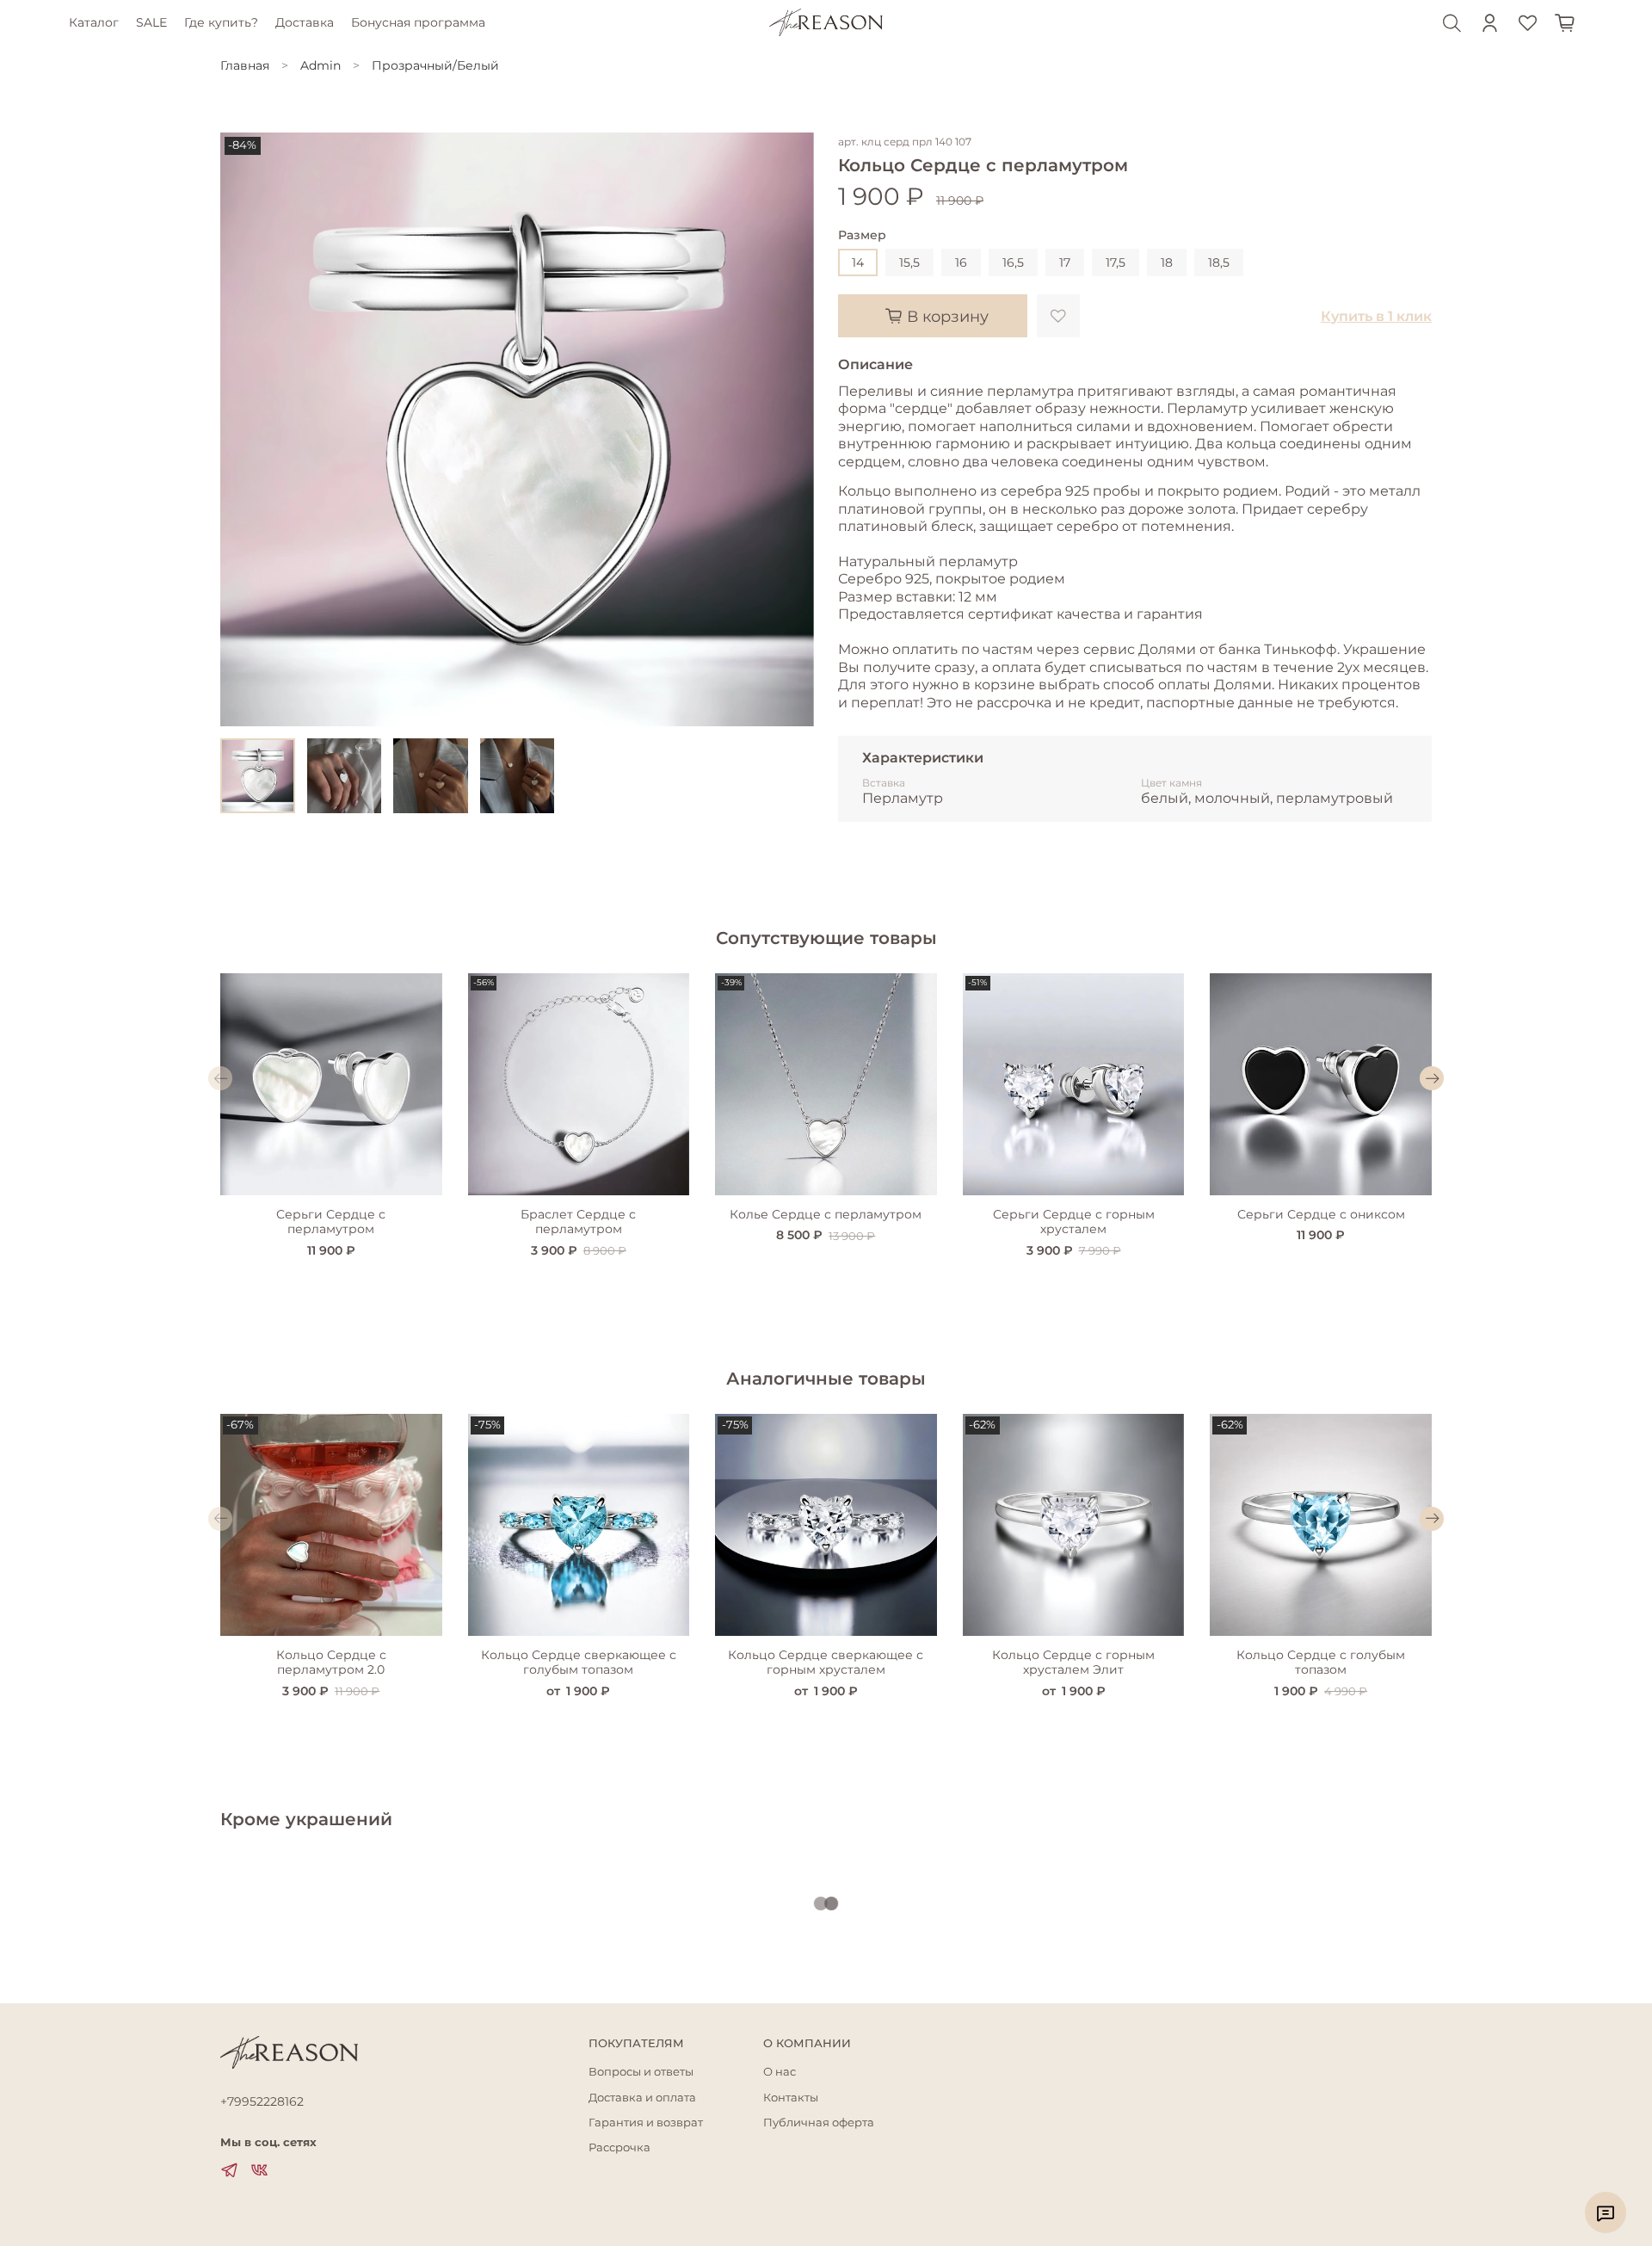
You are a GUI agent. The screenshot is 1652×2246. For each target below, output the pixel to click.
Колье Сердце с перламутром (826, 1213)
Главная (245, 65)
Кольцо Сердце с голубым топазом (1321, 1662)
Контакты (791, 2098)
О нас (780, 2072)
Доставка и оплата (642, 2098)
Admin (321, 65)
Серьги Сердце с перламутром (331, 1221)
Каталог (94, 22)
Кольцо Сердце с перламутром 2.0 (331, 1662)
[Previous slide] (244, 429)
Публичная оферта (819, 2123)
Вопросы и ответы (641, 2072)
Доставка (305, 22)
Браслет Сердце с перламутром (578, 1221)
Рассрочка (619, 2147)
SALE (151, 22)
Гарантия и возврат (646, 2123)
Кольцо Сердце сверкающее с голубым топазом (579, 1662)
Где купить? (221, 22)
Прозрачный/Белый (435, 65)
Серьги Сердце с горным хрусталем (1074, 1221)
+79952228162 (262, 2101)
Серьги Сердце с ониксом (1321, 1213)
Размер (862, 235)
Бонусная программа (418, 22)
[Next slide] (790, 429)
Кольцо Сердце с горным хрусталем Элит (1073, 1662)
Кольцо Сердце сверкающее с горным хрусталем (826, 1662)
